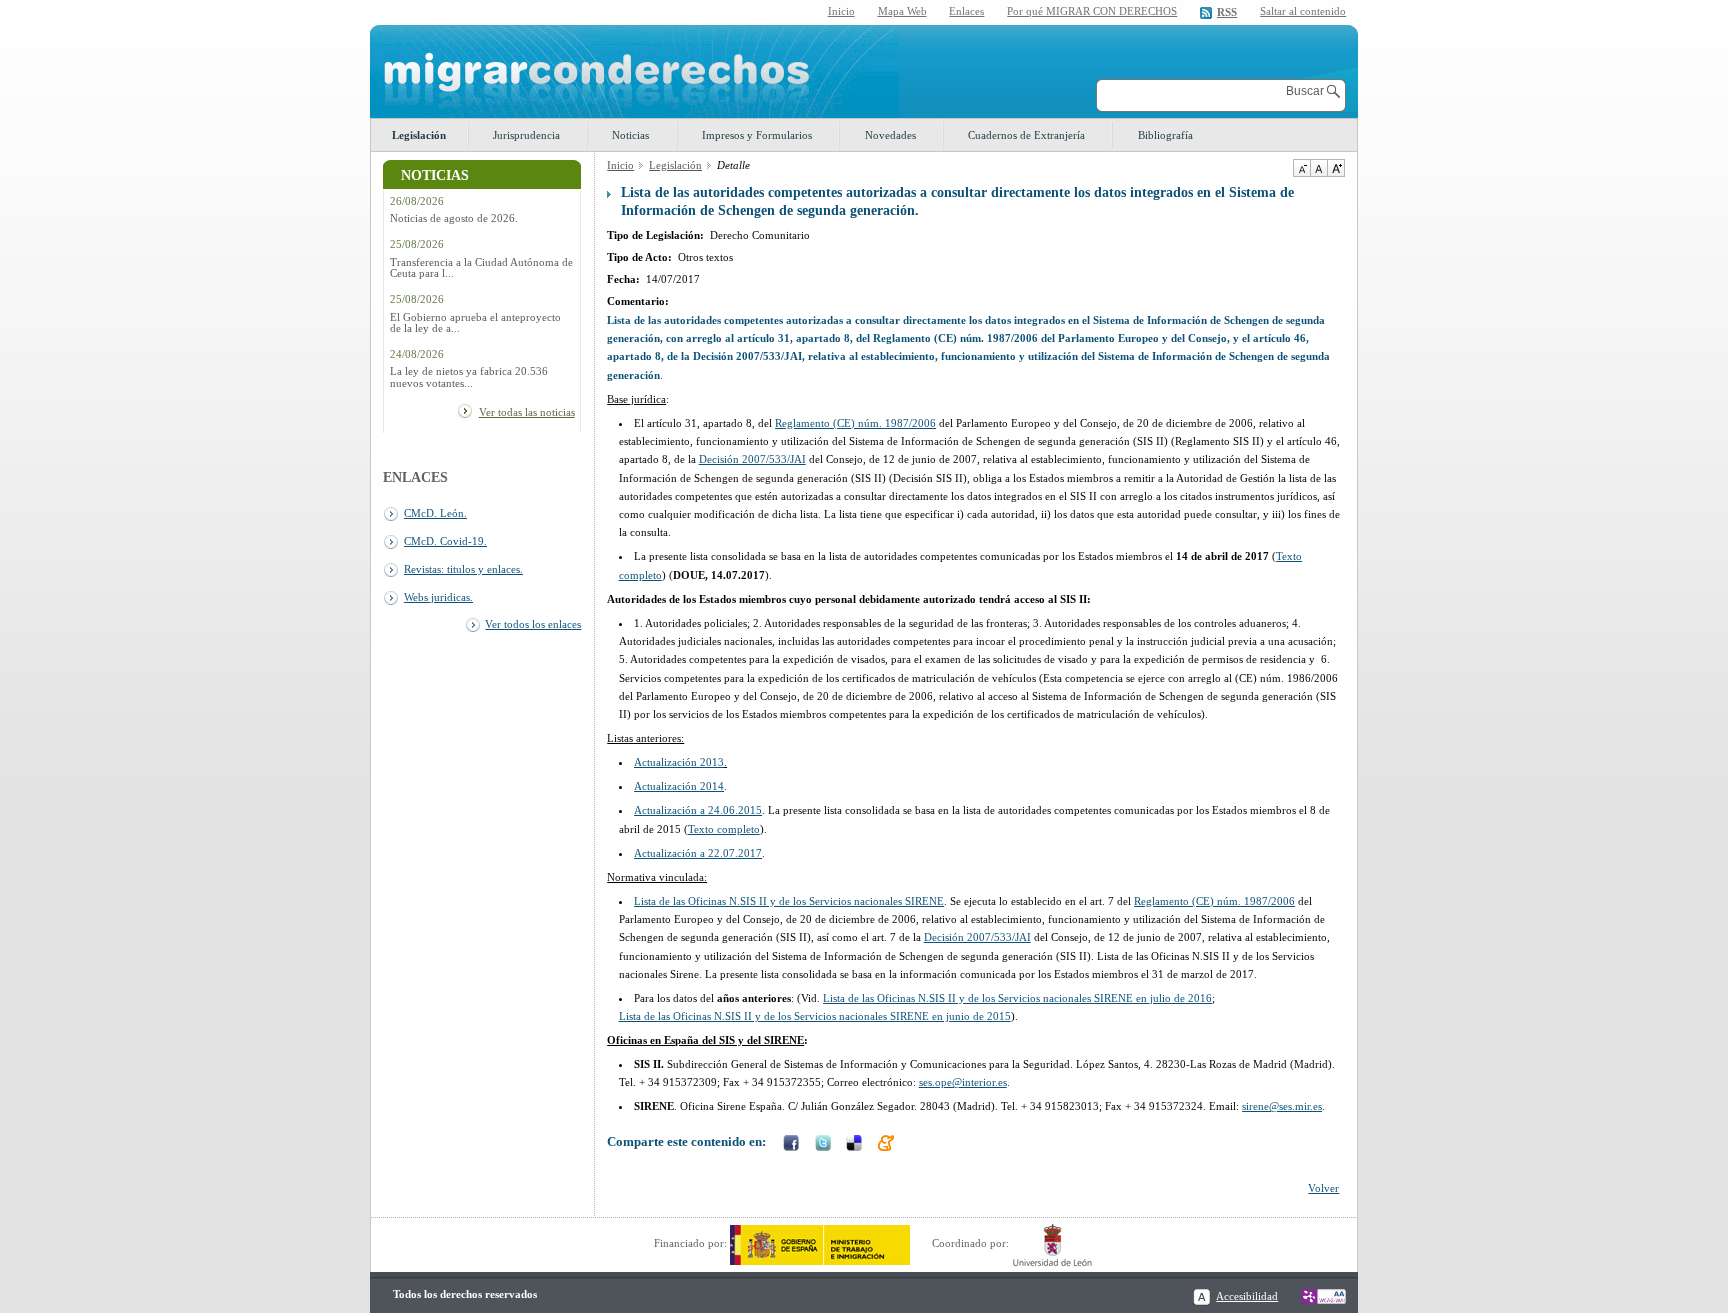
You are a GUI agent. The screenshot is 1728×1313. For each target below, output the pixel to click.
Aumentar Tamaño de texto (1336, 168)
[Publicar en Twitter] (825, 1145)
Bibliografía (1165, 135)
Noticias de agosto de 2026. (454, 218)
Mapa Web (902, 11)
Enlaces (966, 11)
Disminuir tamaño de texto (1301, 168)
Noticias (630, 135)
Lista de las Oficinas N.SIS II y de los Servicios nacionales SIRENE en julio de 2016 (1017, 998)
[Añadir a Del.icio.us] (856, 1145)
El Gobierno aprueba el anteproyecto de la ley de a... (475, 323)
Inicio (841, 11)
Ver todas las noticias (527, 412)
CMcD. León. (435, 513)
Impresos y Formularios (757, 135)
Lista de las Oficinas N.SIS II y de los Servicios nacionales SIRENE (789, 901)
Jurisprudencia (526, 135)
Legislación (419, 135)
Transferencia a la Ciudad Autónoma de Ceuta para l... (481, 268)
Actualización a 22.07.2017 (698, 853)
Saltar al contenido (1303, 11)
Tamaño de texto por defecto (1318, 168)
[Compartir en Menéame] (888, 1145)
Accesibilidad (1247, 1296)
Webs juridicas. (438, 597)
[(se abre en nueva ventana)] (820, 1243)
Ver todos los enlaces (533, 624)
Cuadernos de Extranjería (1026, 135)
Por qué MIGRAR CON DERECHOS (1092, 11)
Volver (1323, 1188)
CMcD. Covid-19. (445, 541)
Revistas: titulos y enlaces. (463, 569)
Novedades (890, 135)
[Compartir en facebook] (793, 1145)
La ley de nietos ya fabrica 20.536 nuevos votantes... (469, 377)
